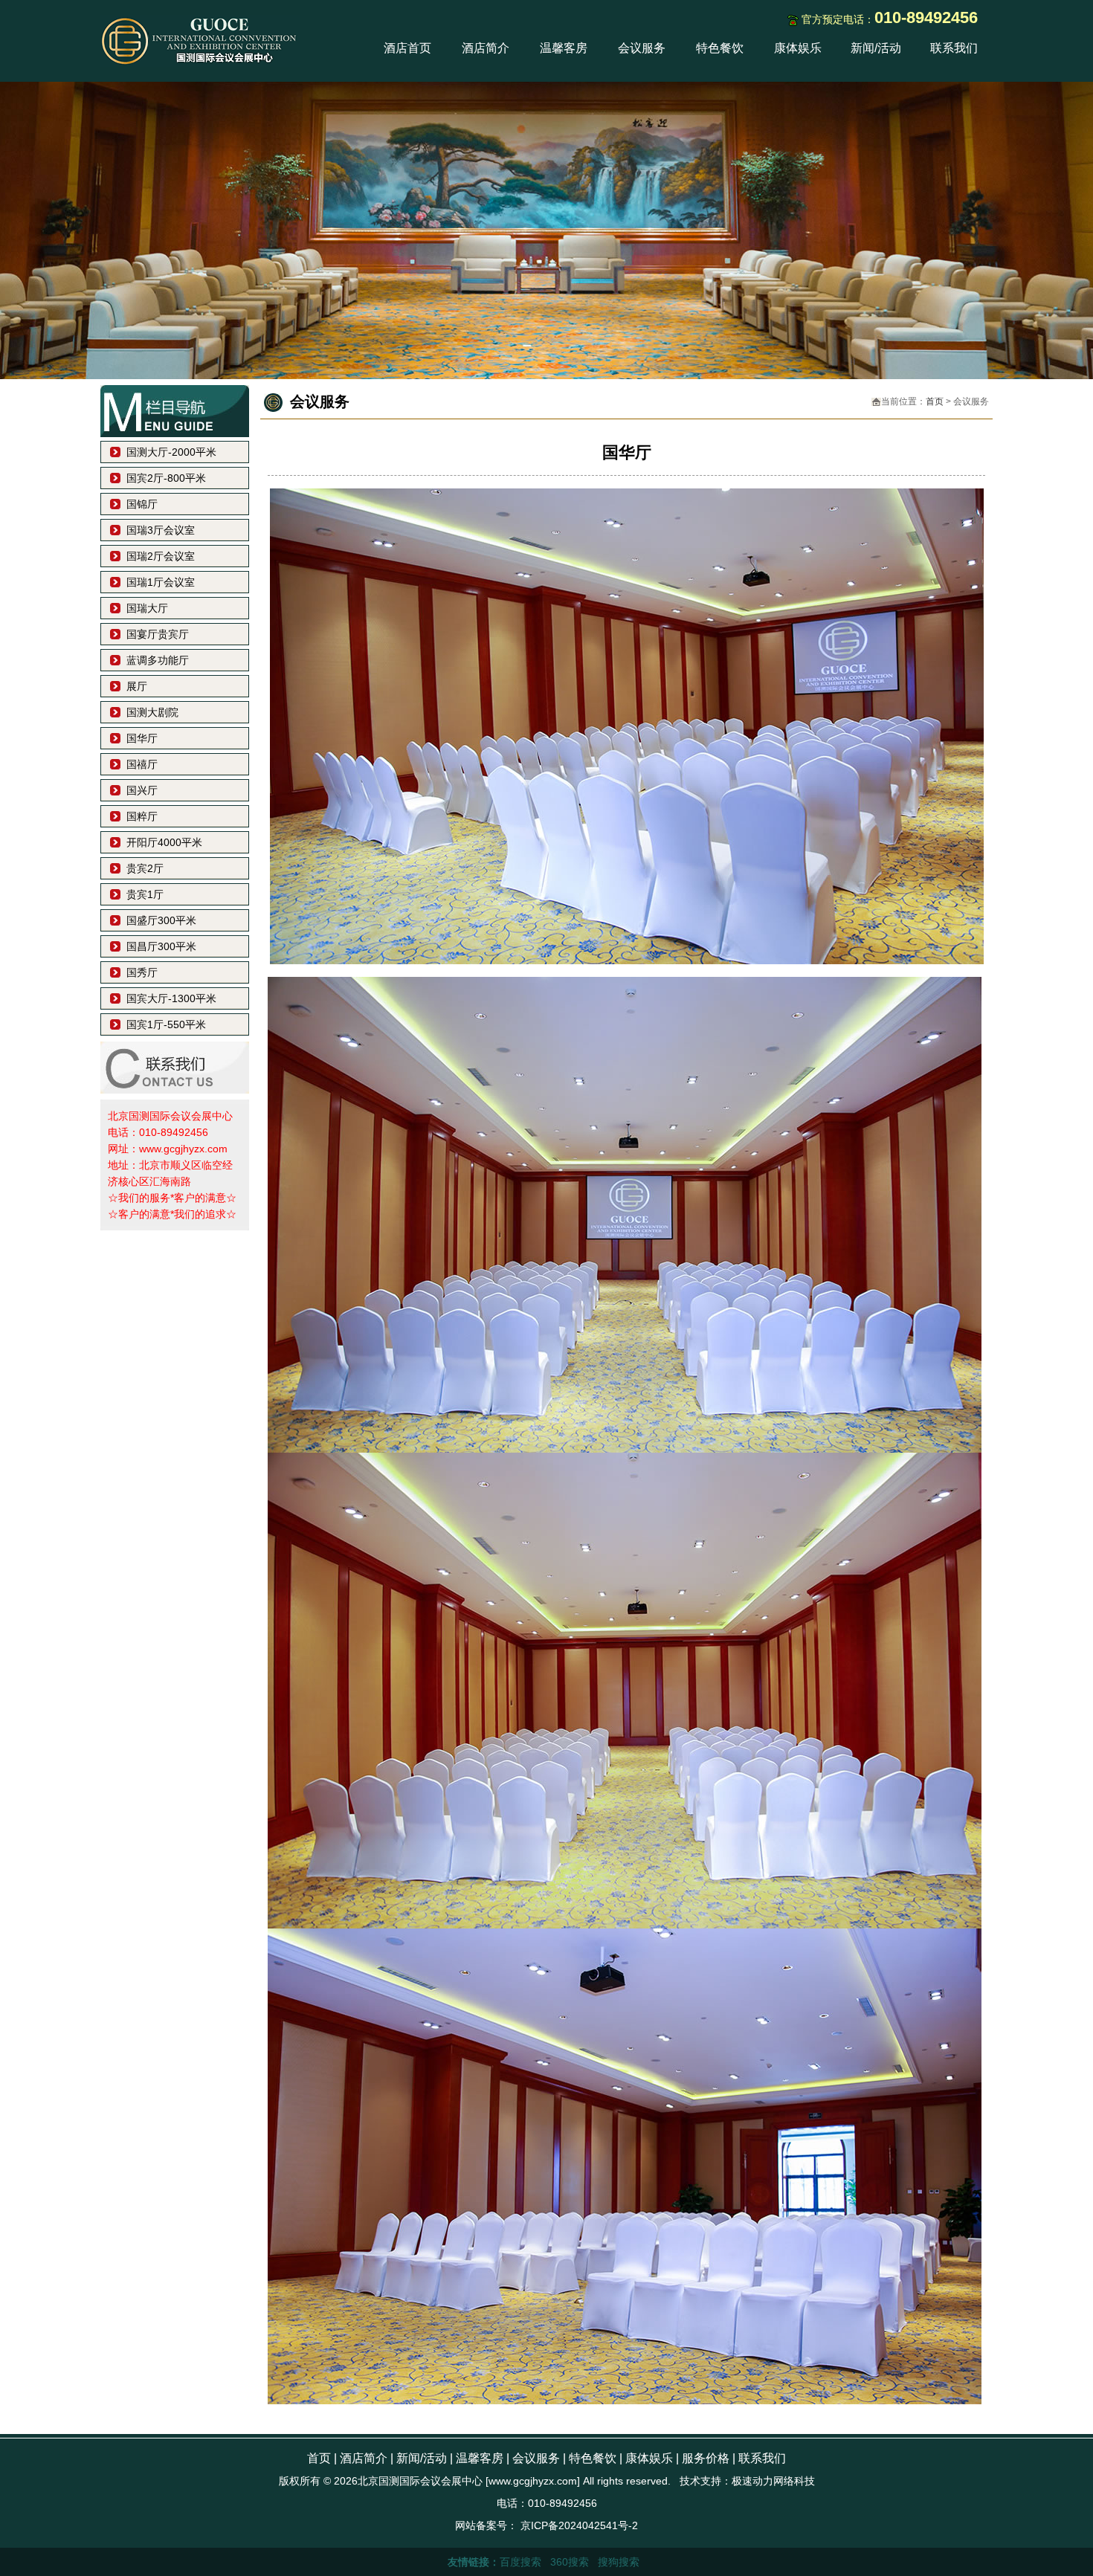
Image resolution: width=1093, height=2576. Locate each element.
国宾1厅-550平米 (166, 1024)
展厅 (137, 686)
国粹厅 (142, 816)
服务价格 (706, 2458)
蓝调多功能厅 (158, 660)
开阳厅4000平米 (164, 842)
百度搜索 (520, 2562)
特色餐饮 (720, 48)
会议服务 (642, 48)
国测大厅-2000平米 (171, 452)
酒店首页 (407, 48)
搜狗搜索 (619, 2562)
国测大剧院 (152, 712)
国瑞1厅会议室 (161, 582)
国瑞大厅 (147, 608)
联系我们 (954, 48)
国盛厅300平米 (161, 920)
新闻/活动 (876, 48)
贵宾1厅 (145, 894)
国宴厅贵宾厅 (158, 634)
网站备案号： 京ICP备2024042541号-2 (546, 2525)
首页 (935, 401)
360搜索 (570, 2562)
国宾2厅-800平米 (166, 478)
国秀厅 (142, 972)
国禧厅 (142, 764)
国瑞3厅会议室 (161, 530)
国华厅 (142, 738)
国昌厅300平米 (161, 946)
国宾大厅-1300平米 (171, 998)
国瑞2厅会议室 (161, 556)
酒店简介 (486, 48)
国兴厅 (142, 790)
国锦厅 (142, 504)
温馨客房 (564, 48)
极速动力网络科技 (773, 2481)
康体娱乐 (798, 48)
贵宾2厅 (145, 868)
